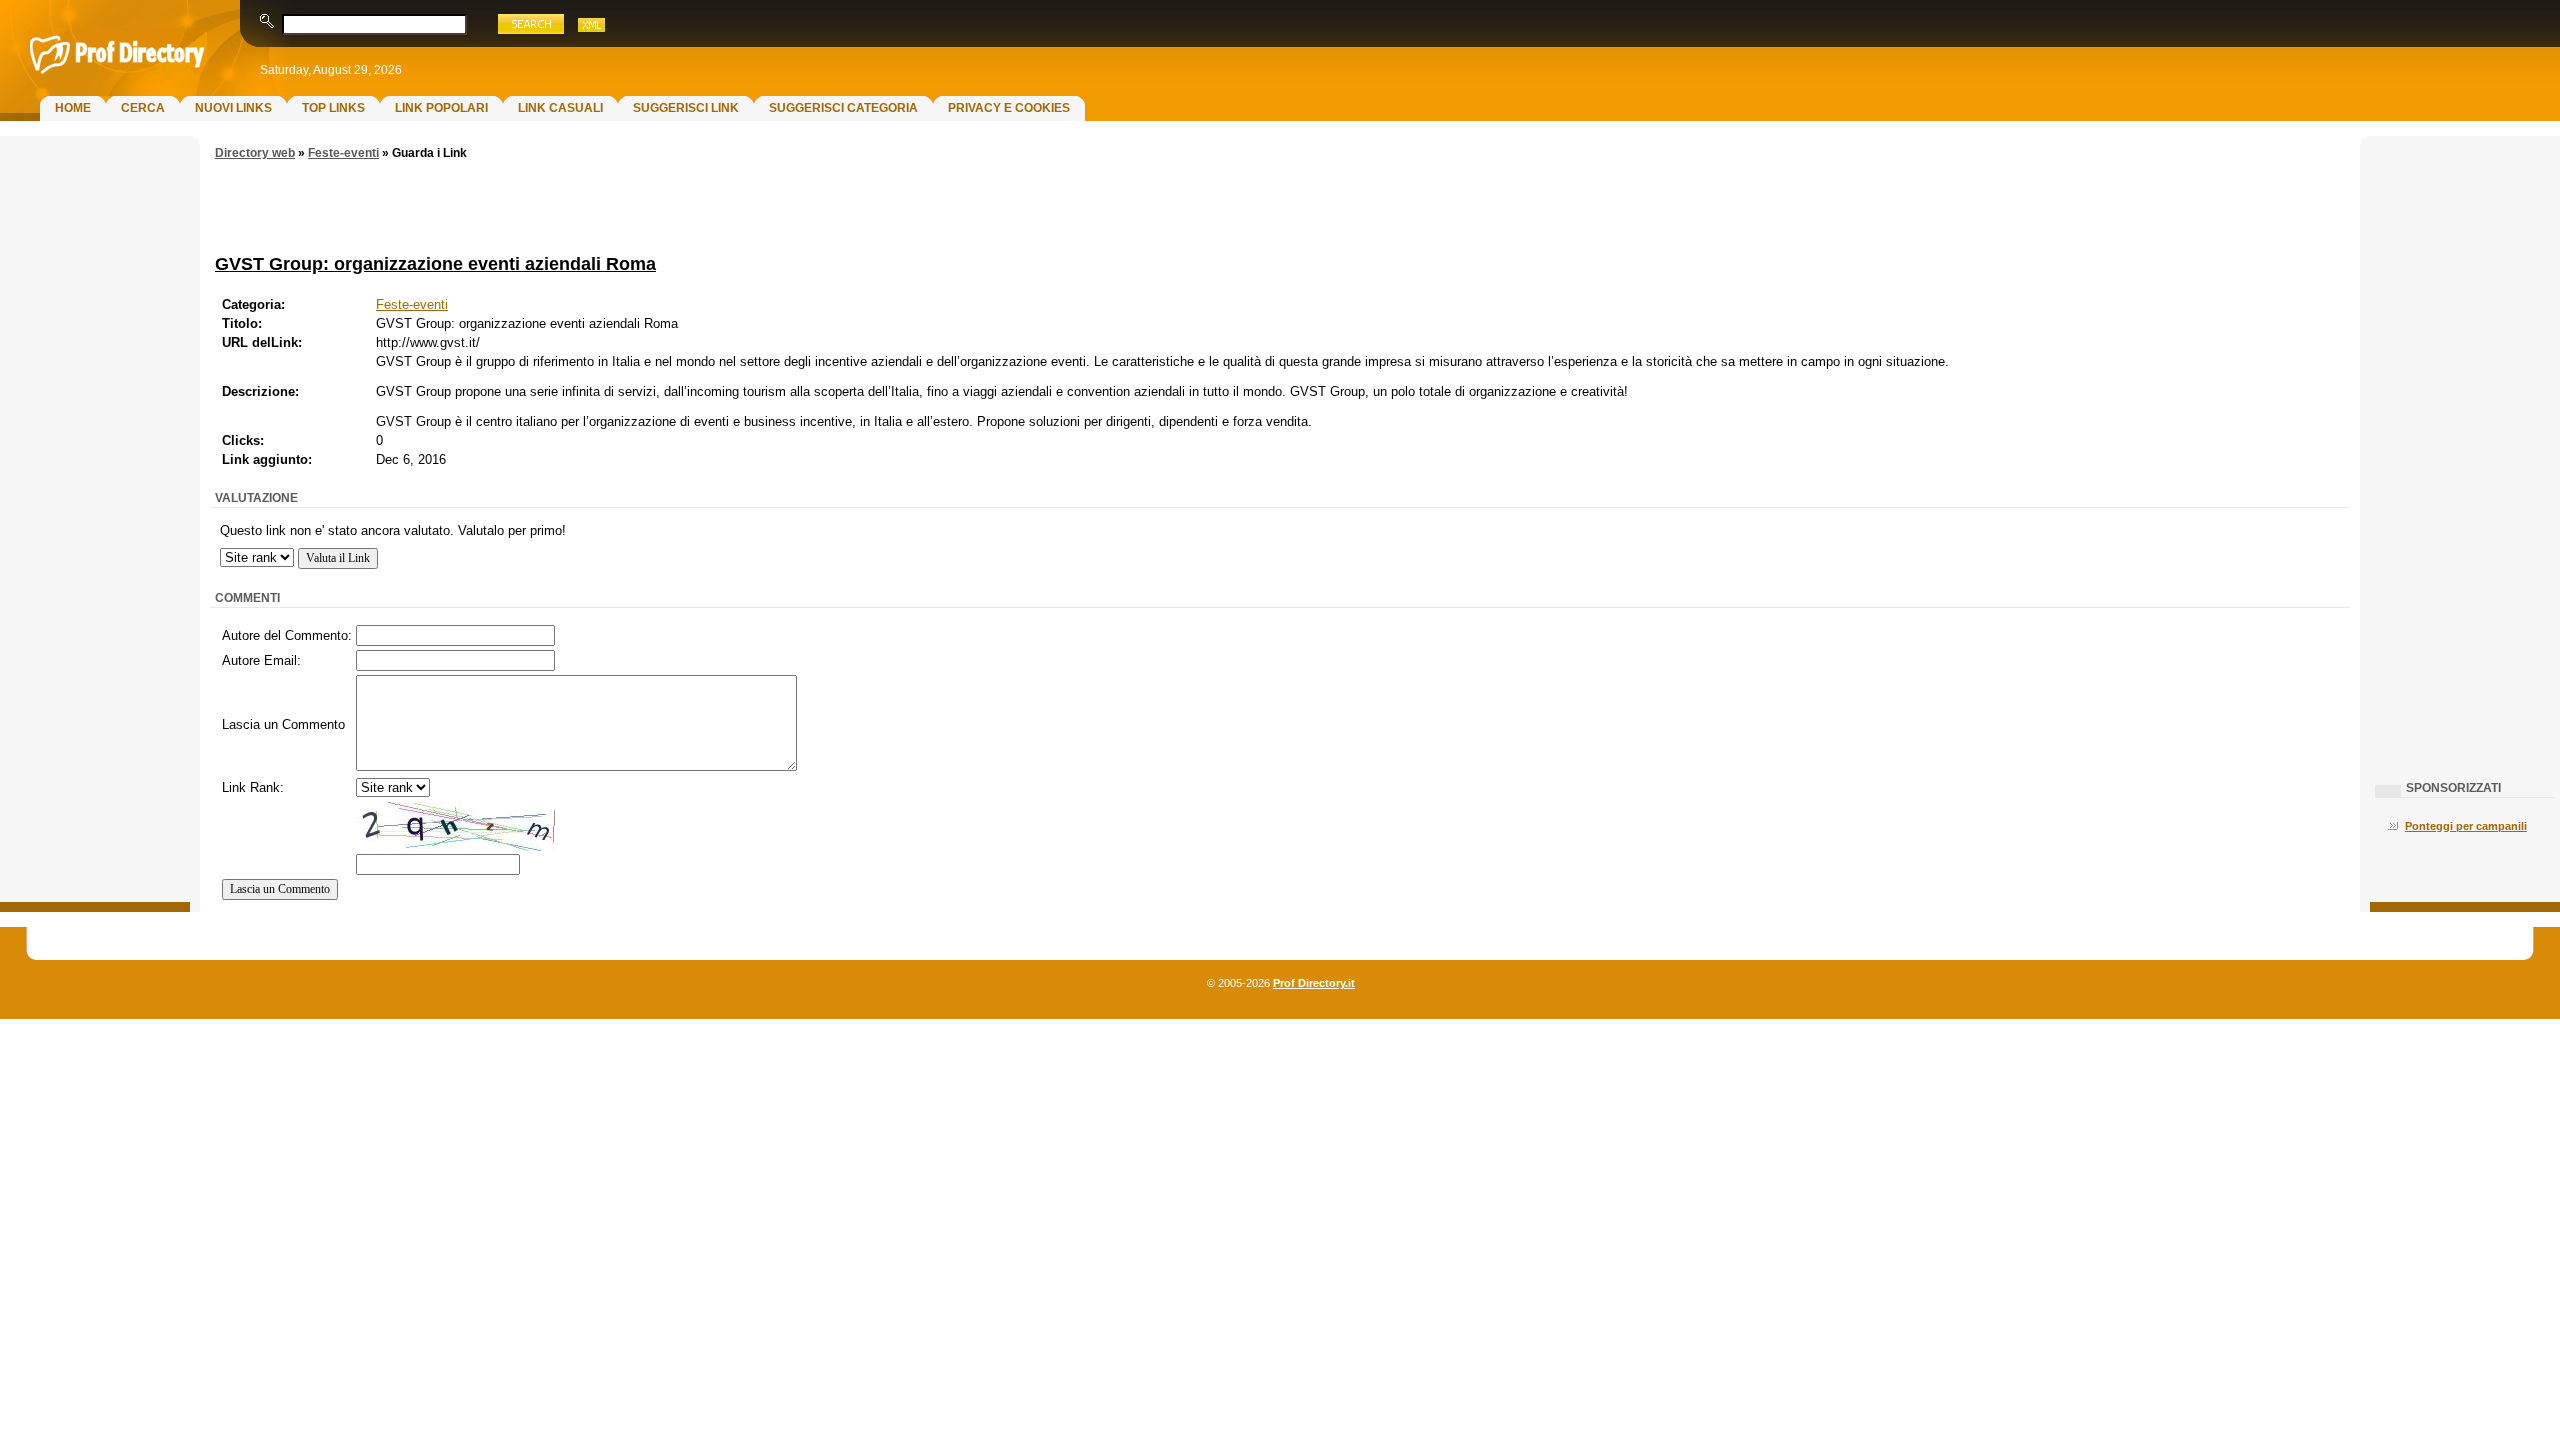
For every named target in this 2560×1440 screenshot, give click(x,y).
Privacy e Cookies (1009, 108)
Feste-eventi (343, 153)
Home (73, 108)
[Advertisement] (95, 466)
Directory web (255, 153)
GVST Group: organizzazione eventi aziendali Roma (435, 263)
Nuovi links (233, 108)
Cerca (143, 108)
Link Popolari (441, 108)
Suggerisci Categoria (843, 108)
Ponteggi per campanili (2466, 826)
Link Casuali (560, 108)
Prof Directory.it (1314, 983)
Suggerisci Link (686, 108)
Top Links (333, 108)
